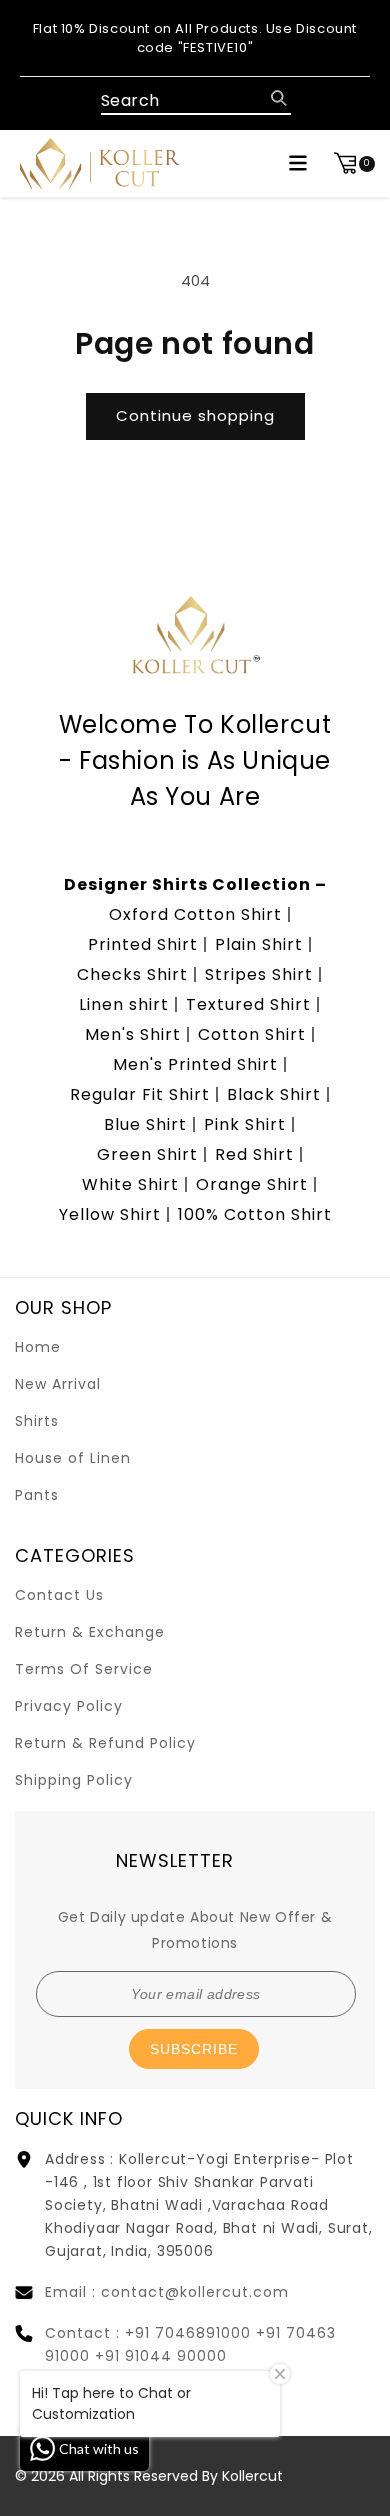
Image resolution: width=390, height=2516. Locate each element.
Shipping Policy (74, 1780)
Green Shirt (147, 1154)
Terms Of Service (84, 1669)
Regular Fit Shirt (140, 1094)
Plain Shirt (259, 944)
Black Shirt (274, 1094)
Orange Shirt (252, 1184)
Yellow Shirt (110, 1214)
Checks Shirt (132, 974)
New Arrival (58, 1384)
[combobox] (196, 101)
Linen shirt (124, 1004)
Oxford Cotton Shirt (195, 914)
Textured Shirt (248, 1004)
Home (38, 1347)
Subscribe (194, 2049)
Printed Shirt (143, 944)
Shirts (37, 1421)
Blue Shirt (145, 1124)
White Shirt (130, 1184)
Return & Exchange (90, 1632)
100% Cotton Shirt (255, 1214)
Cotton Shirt (252, 1034)
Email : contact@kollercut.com (167, 2292)
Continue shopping (195, 415)
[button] (298, 163)
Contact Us (59, 1595)
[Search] (279, 98)
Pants (37, 1495)
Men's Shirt (133, 1034)
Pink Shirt (245, 1124)
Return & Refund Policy (105, 1743)
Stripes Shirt (259, 974)
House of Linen (73, 1458)
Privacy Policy (69, 1706)
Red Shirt (254, 1154)
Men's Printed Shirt (195, 1064)
